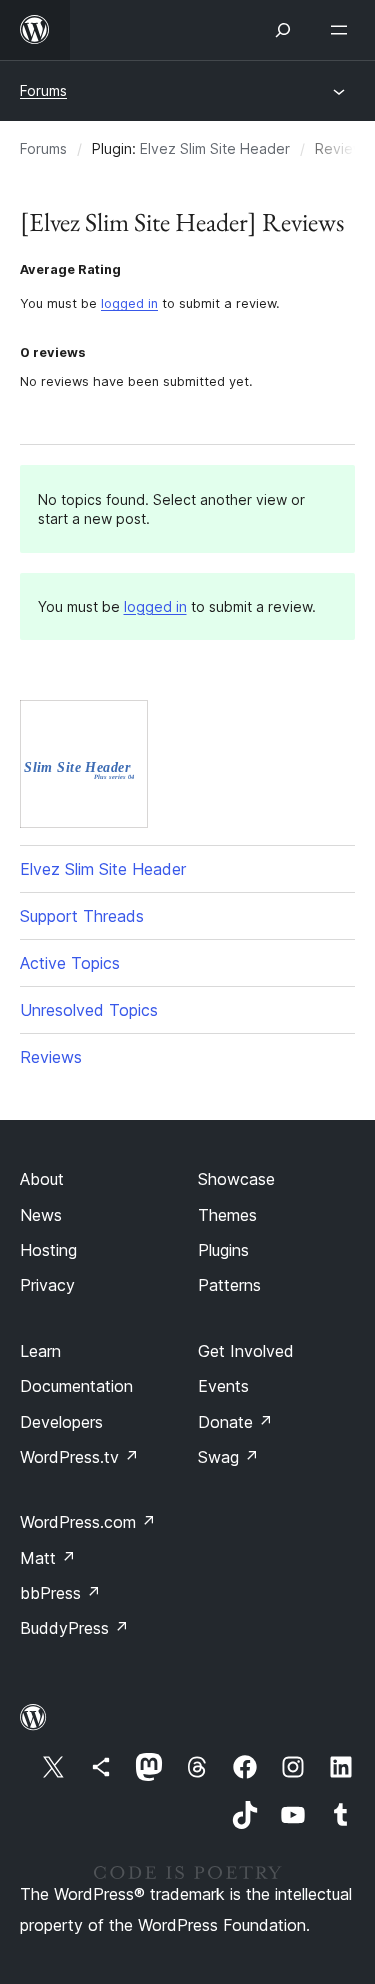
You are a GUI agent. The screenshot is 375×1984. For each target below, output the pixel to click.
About (42, 1179)
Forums (43, 90)
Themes (227, 1215)
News (41, 1215)
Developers (61, 1422)
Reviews (51, 1057)
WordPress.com (88, 1522)
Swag (228, 1457)
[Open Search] (283, 30)
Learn (40, 1351)
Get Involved (246, 1351)
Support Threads (82, 916)
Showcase (236, 1179)
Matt (48, 1558)
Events (223, 1386)
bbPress (60, 1593)
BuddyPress (74, 1628)
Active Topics (70, 963)
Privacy (47, 1285)
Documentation (76, 1386)
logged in (129, 303)
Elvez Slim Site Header (215, 148)
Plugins (223, 1250)
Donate (235, 1422)
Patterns (229, 1285)
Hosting (48, 1250)
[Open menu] (343, 30)
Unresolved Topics (89, 1010)
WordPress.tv (79, 1457)
